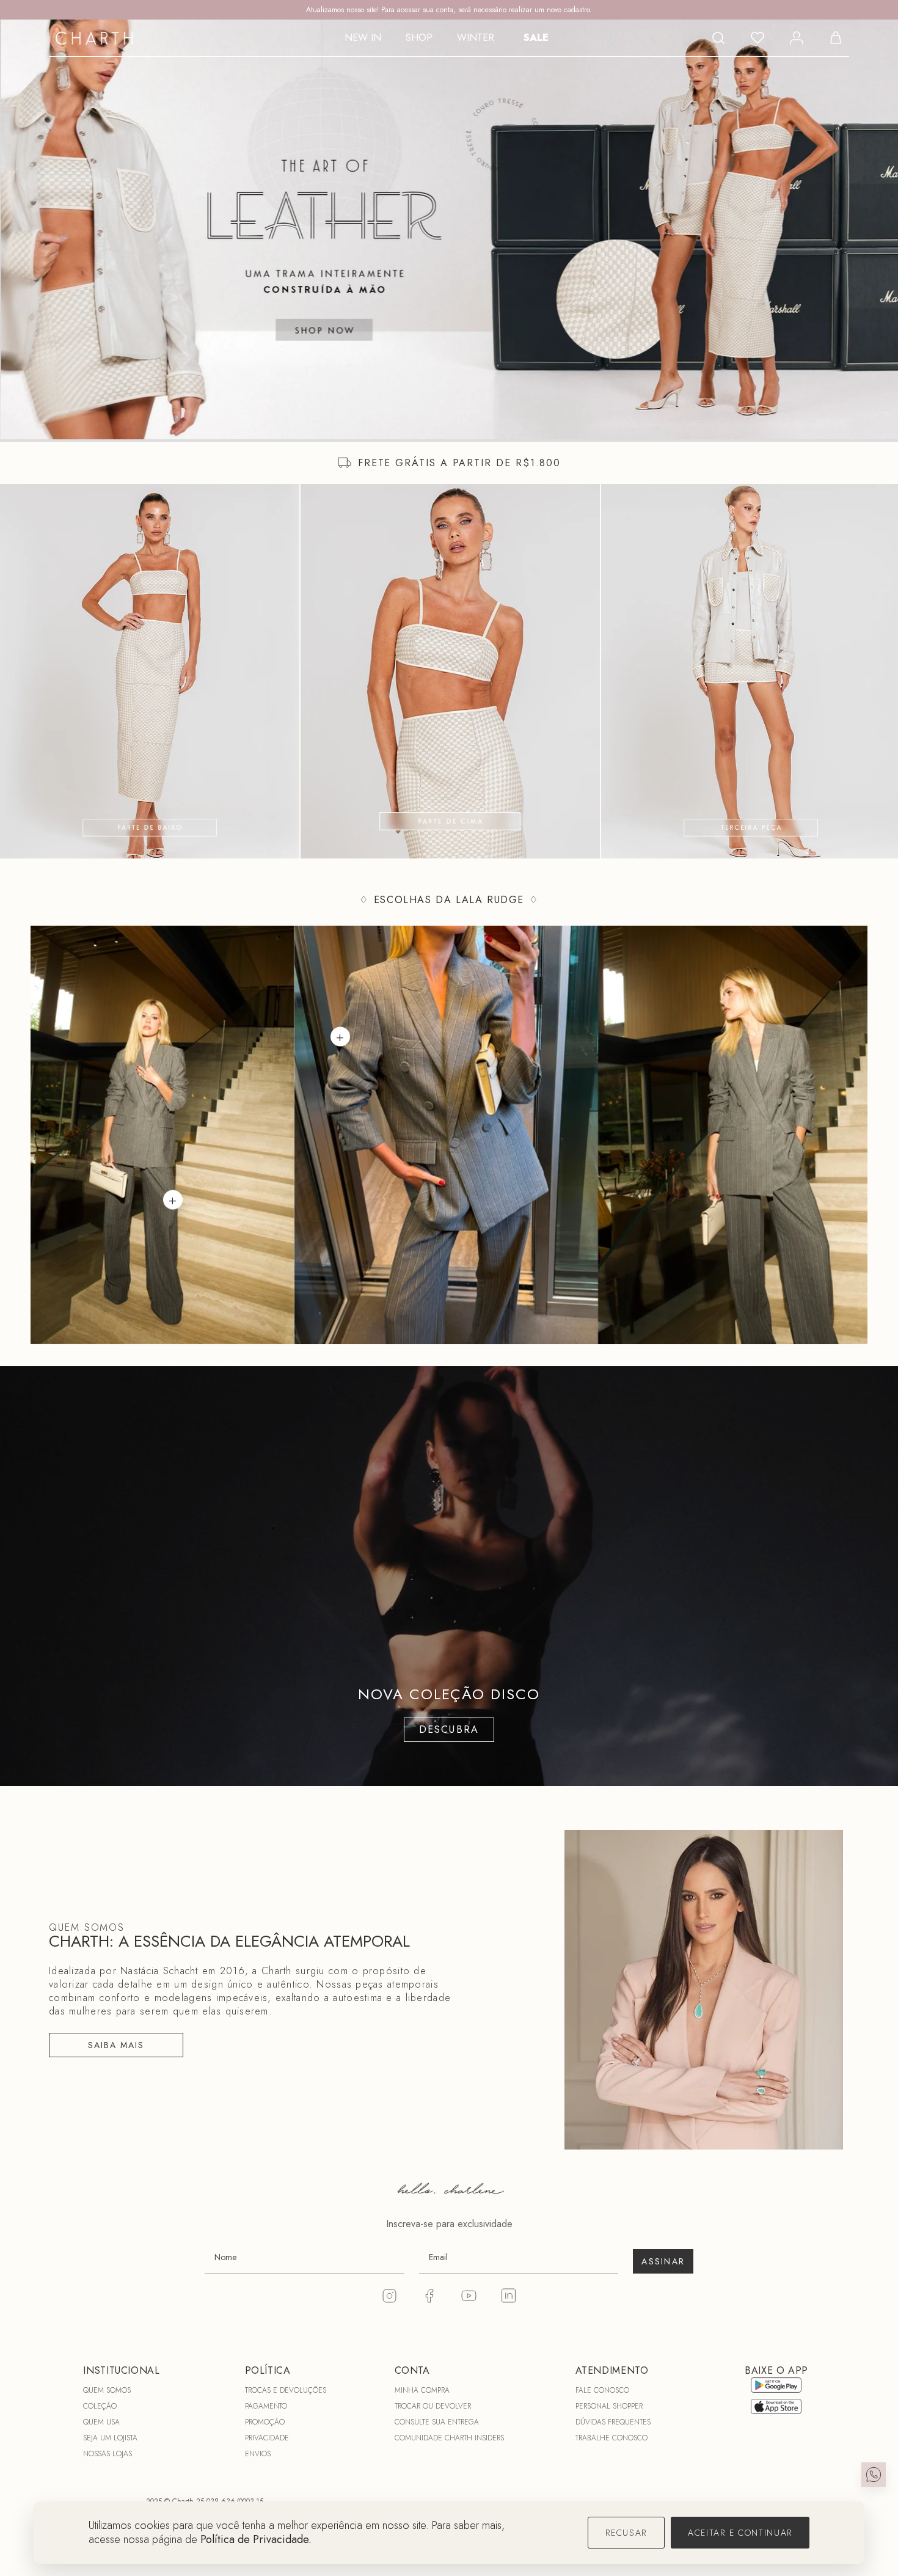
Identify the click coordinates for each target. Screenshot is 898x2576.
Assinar (663, 2261)
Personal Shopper (609, 2406)
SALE (536, 38)
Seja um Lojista (110, 2438)
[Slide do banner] (449, 229)
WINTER (476, 38)
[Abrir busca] (718, 38)
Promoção (265, 2422)
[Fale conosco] (874, 2475)
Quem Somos (107, 2390)
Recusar (626, 2533)
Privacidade (267, 2438)
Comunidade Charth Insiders (449, 2438)
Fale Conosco (602, 2390)
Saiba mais (116, 2045)
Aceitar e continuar (740, 2533)
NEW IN (363, 38)
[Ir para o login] (797, 38)
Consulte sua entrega (437, 2422)
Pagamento (266, 2406)
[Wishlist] (757, 38)
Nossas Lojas (108, 2454)
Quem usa (101, 2422)
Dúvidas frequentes (613, 2422)
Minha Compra (422, 2390)
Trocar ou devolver (433, 2406)
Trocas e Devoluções (286, 2390)
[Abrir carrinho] (836, 38)
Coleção (100, 2406)
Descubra (449, 1729)
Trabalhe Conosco (611, 2438)
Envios (258, 2454)
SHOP (419, 38)
